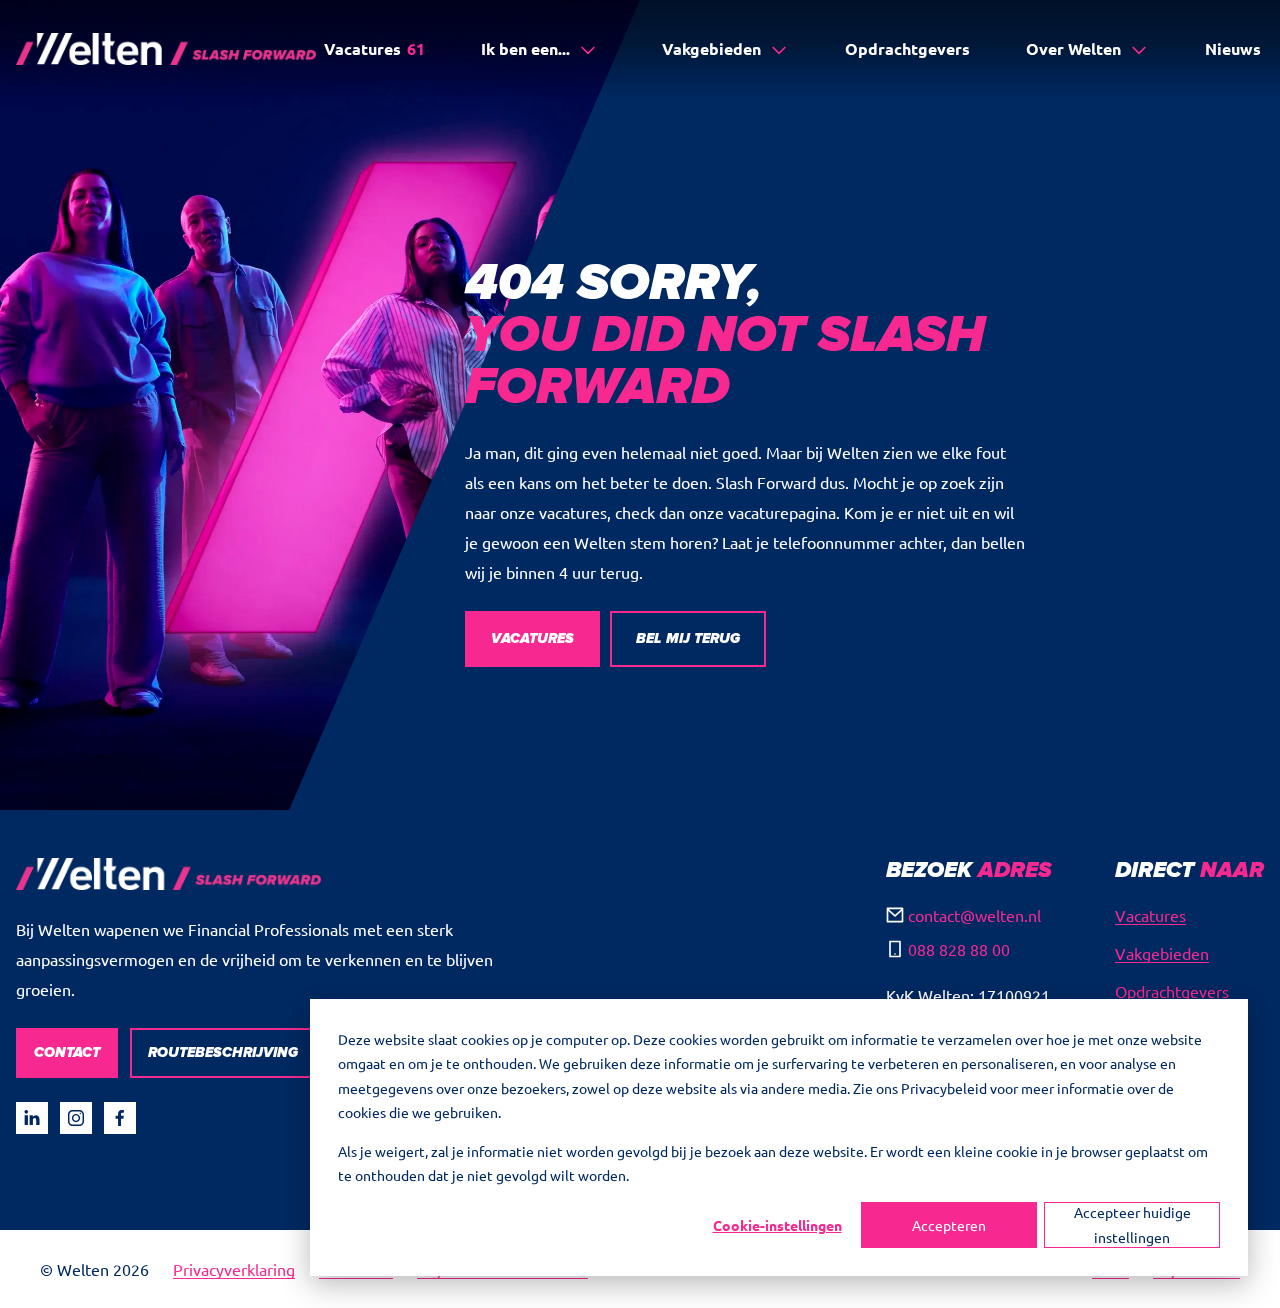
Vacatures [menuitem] (1150, 915)
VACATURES (532, 638)
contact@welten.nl (974, 915)
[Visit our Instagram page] (76, 1118)
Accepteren (949, 1225)
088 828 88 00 (959, 949)
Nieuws (1233, 48)
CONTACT (67, 1052)
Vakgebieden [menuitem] (1162, 953)
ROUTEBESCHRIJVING (223, 1052)
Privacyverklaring (234, 1269)
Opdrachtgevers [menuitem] (1172, 991)
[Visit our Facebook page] (120, 1118)
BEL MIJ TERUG (688, 638)
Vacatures (374, 48)
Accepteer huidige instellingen (1132, 1224)
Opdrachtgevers (907, 48)
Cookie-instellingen (777, 1225)
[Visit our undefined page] (32, 1118)
